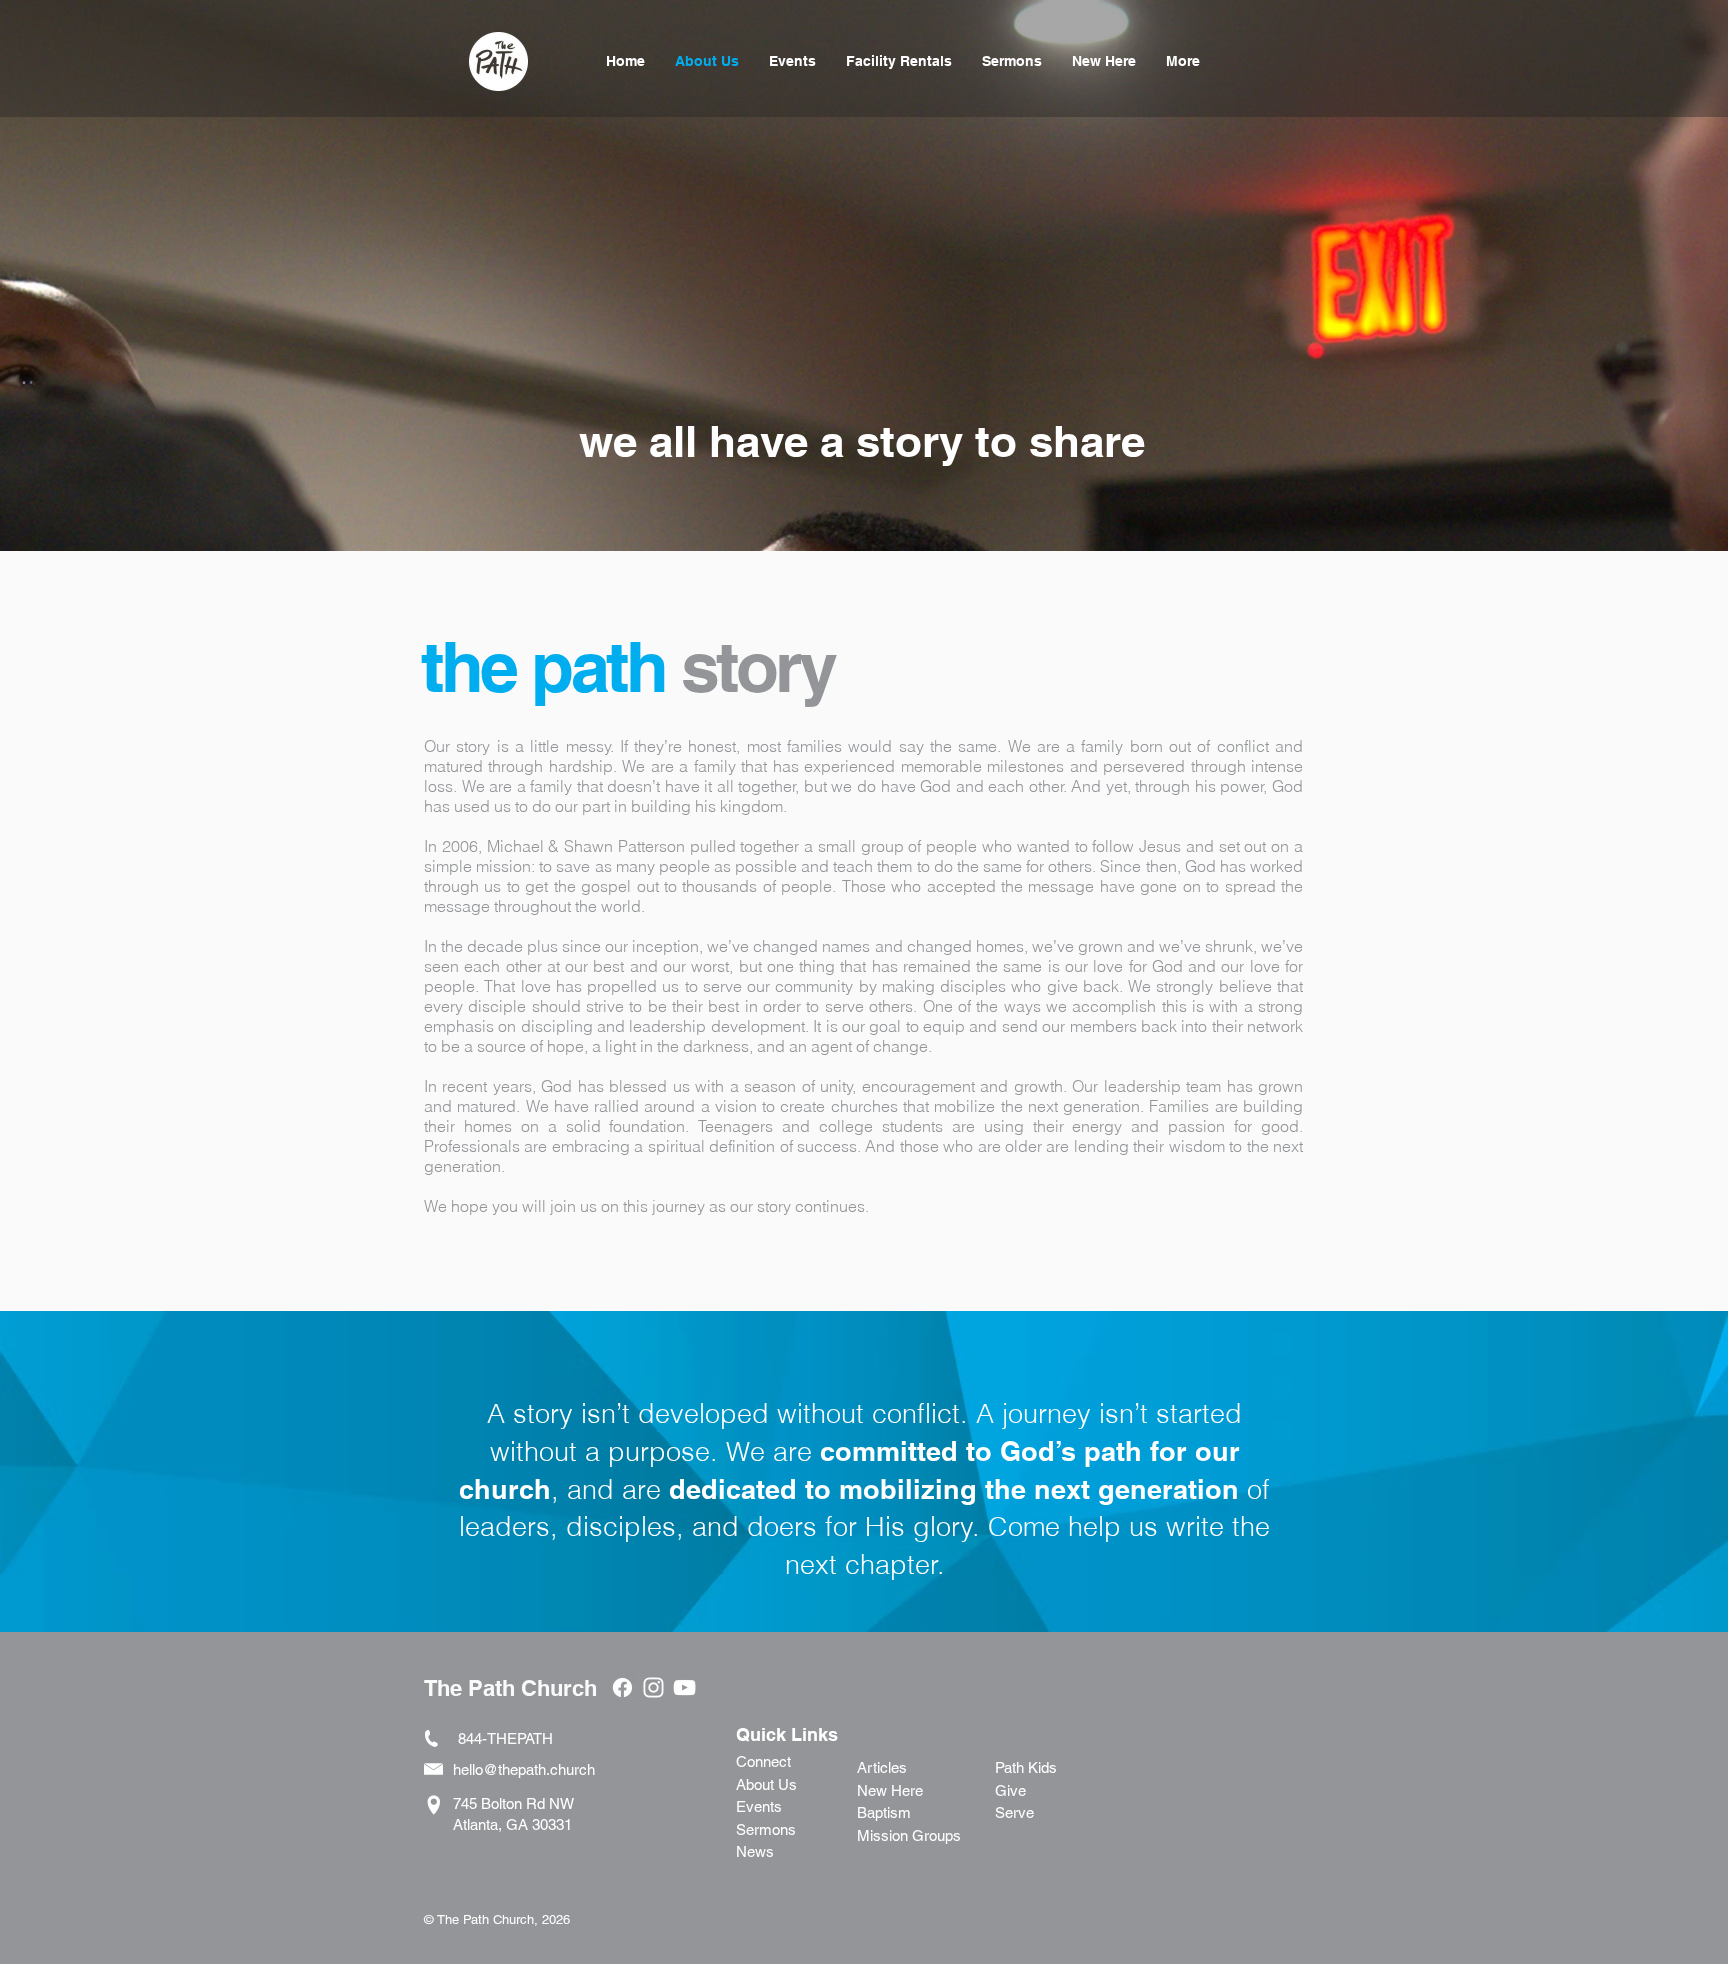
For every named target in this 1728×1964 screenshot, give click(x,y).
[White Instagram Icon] (653, 1687)
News (755, 1851)
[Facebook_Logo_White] (622, 1687)
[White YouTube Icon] (684, 1687)
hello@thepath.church (524, 1769)
